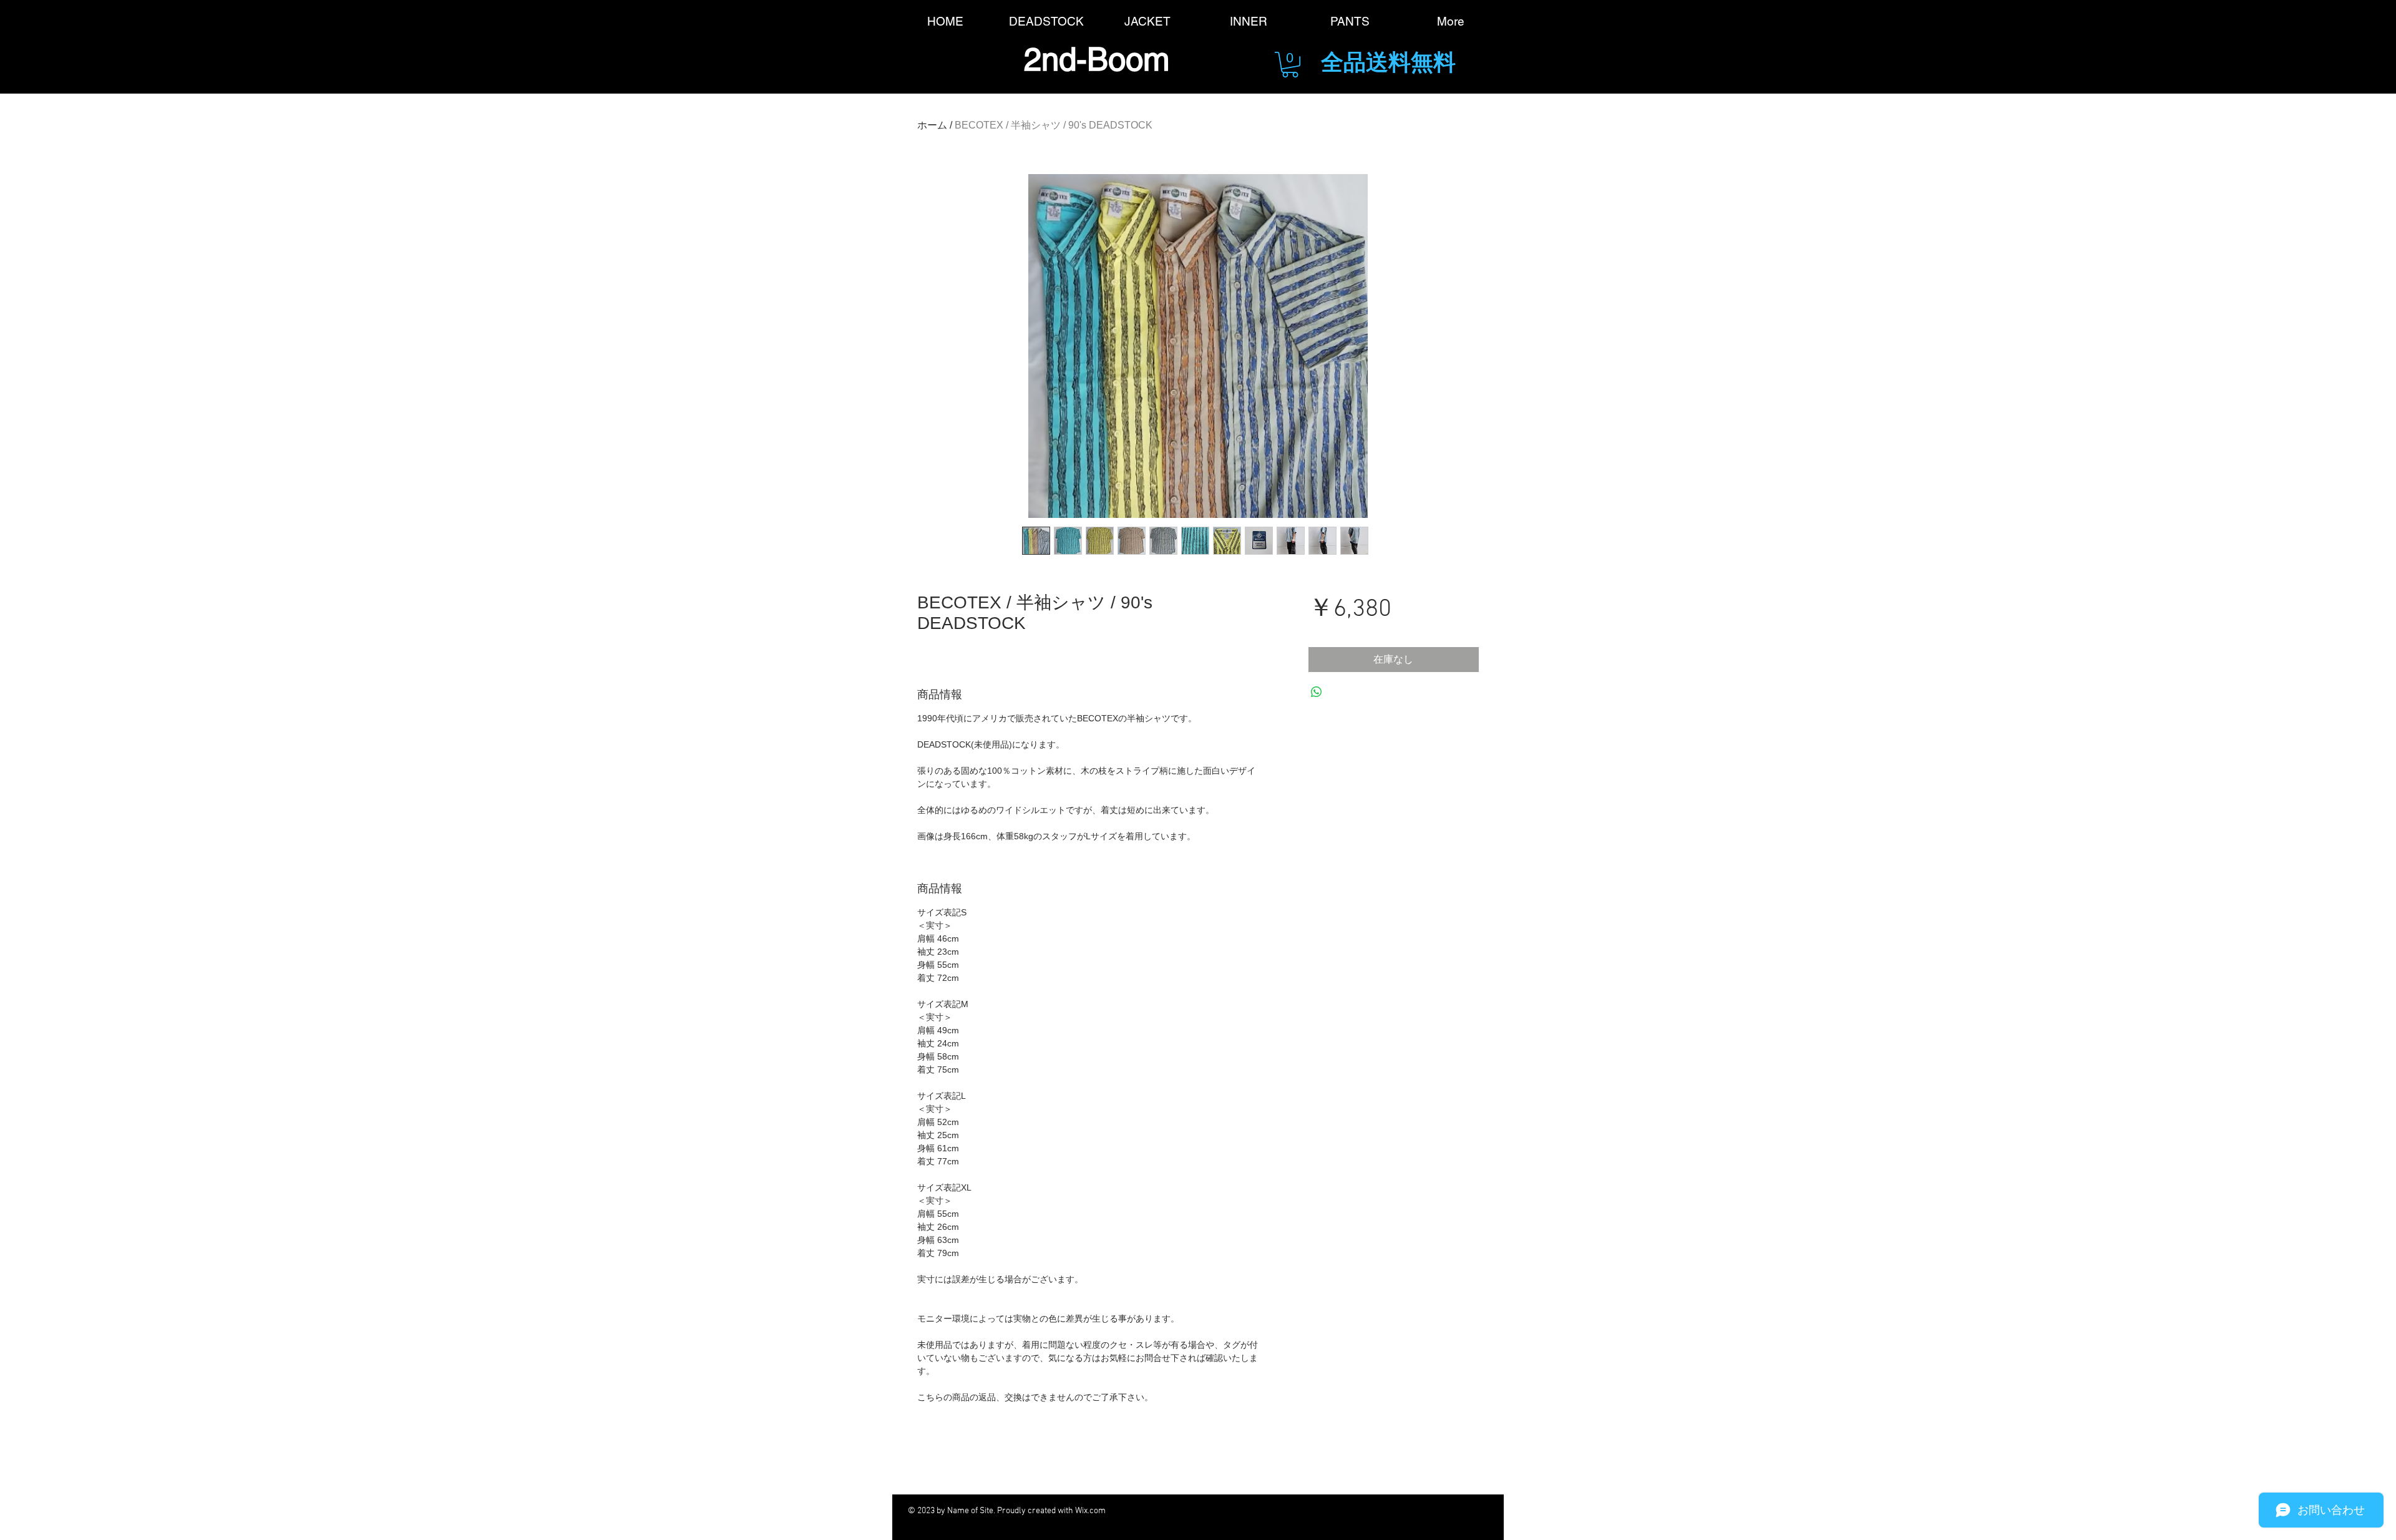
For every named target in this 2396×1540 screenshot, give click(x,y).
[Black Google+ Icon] (1293, 1511)
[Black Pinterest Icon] (1361, 1511)
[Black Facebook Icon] (1224, 1511)
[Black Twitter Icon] (1258, 1511)
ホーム (932, 125)
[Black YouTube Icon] (1327, 1511)
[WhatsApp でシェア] (1317, 692)
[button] (1290, 65)
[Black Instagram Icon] (1395, 1511)
